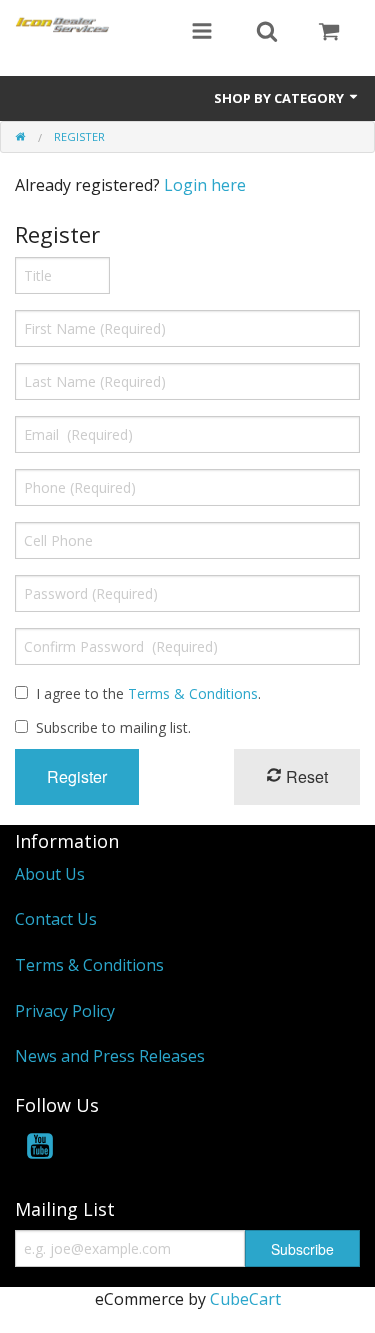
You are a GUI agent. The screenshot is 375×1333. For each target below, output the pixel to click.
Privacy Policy (65, 1011)
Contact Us (56, 919)
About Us (50, 874)
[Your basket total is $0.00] (329, 33)
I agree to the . (148, 693)
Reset (305, 776)
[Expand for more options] (202, 33)
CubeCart (245, 1299)
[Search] (267, 33)
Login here (205, 185)
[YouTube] (40, 1149)
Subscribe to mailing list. (113, 727)
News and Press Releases (110, 1056)
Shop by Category (280, 98)
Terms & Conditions (193, 693)
